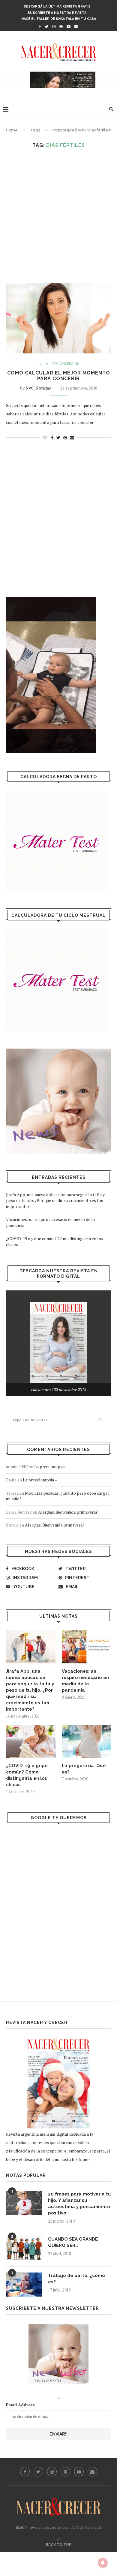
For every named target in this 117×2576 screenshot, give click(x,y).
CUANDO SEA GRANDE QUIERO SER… (73, 2242)
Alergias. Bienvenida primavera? (68, 1512)
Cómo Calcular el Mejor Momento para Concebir (59, 376)
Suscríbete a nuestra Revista (57, 13)
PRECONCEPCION (66, 364)
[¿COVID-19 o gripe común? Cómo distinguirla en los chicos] (31, 1741)
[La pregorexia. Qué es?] (87, 1741)
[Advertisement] (58, 216)
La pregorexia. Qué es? (84, 1769)
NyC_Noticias (38, 388)
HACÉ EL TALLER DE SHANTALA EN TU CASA (59, 19)
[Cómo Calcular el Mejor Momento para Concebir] (58, 318)
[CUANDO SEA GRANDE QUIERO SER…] (24, 2248)
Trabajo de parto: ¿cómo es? (76, 2279)
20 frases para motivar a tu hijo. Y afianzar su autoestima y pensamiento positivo (79, 2203)
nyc (40, 364)
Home (12, 130)
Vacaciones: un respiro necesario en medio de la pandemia (85, 1681)
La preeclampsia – (51, 1467)
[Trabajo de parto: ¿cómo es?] (24, 2285)
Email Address (20, 2405)
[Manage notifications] (103, 2563)
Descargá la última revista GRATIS (57, 6)
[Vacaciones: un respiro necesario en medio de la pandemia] (87, 1647)
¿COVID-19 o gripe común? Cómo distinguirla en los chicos (27, 1775)
